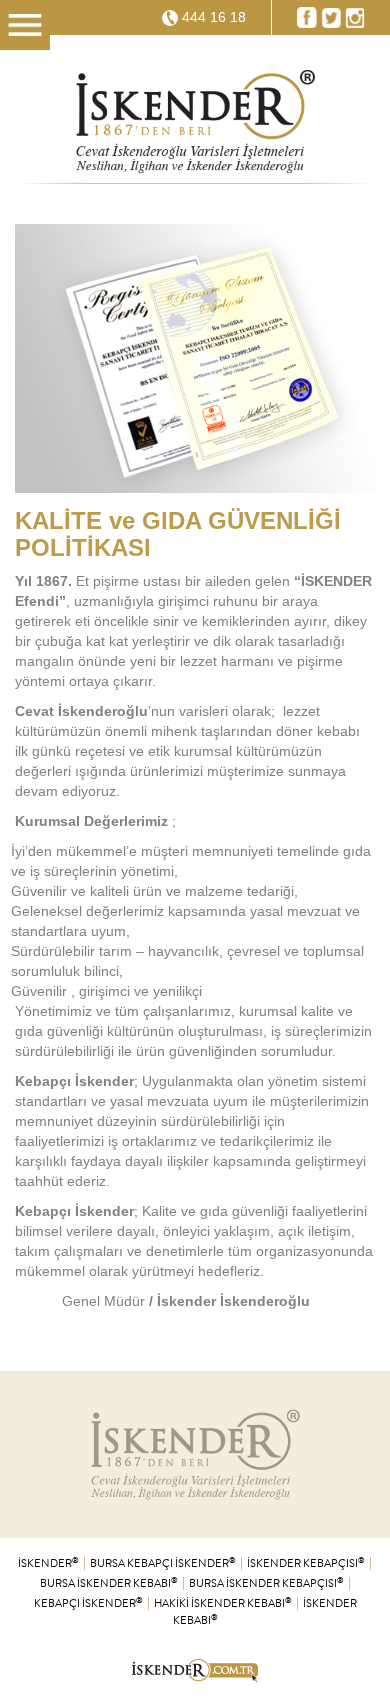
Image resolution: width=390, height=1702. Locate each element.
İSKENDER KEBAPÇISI (306, 1563)
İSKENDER (48, 1563)
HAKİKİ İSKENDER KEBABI (223, 1603)
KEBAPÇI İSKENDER (88, 1603)
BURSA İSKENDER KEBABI (109, 1583)
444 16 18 (214, 17)
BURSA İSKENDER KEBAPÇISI (266, 1583)
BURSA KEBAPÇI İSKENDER (163, 1563)
